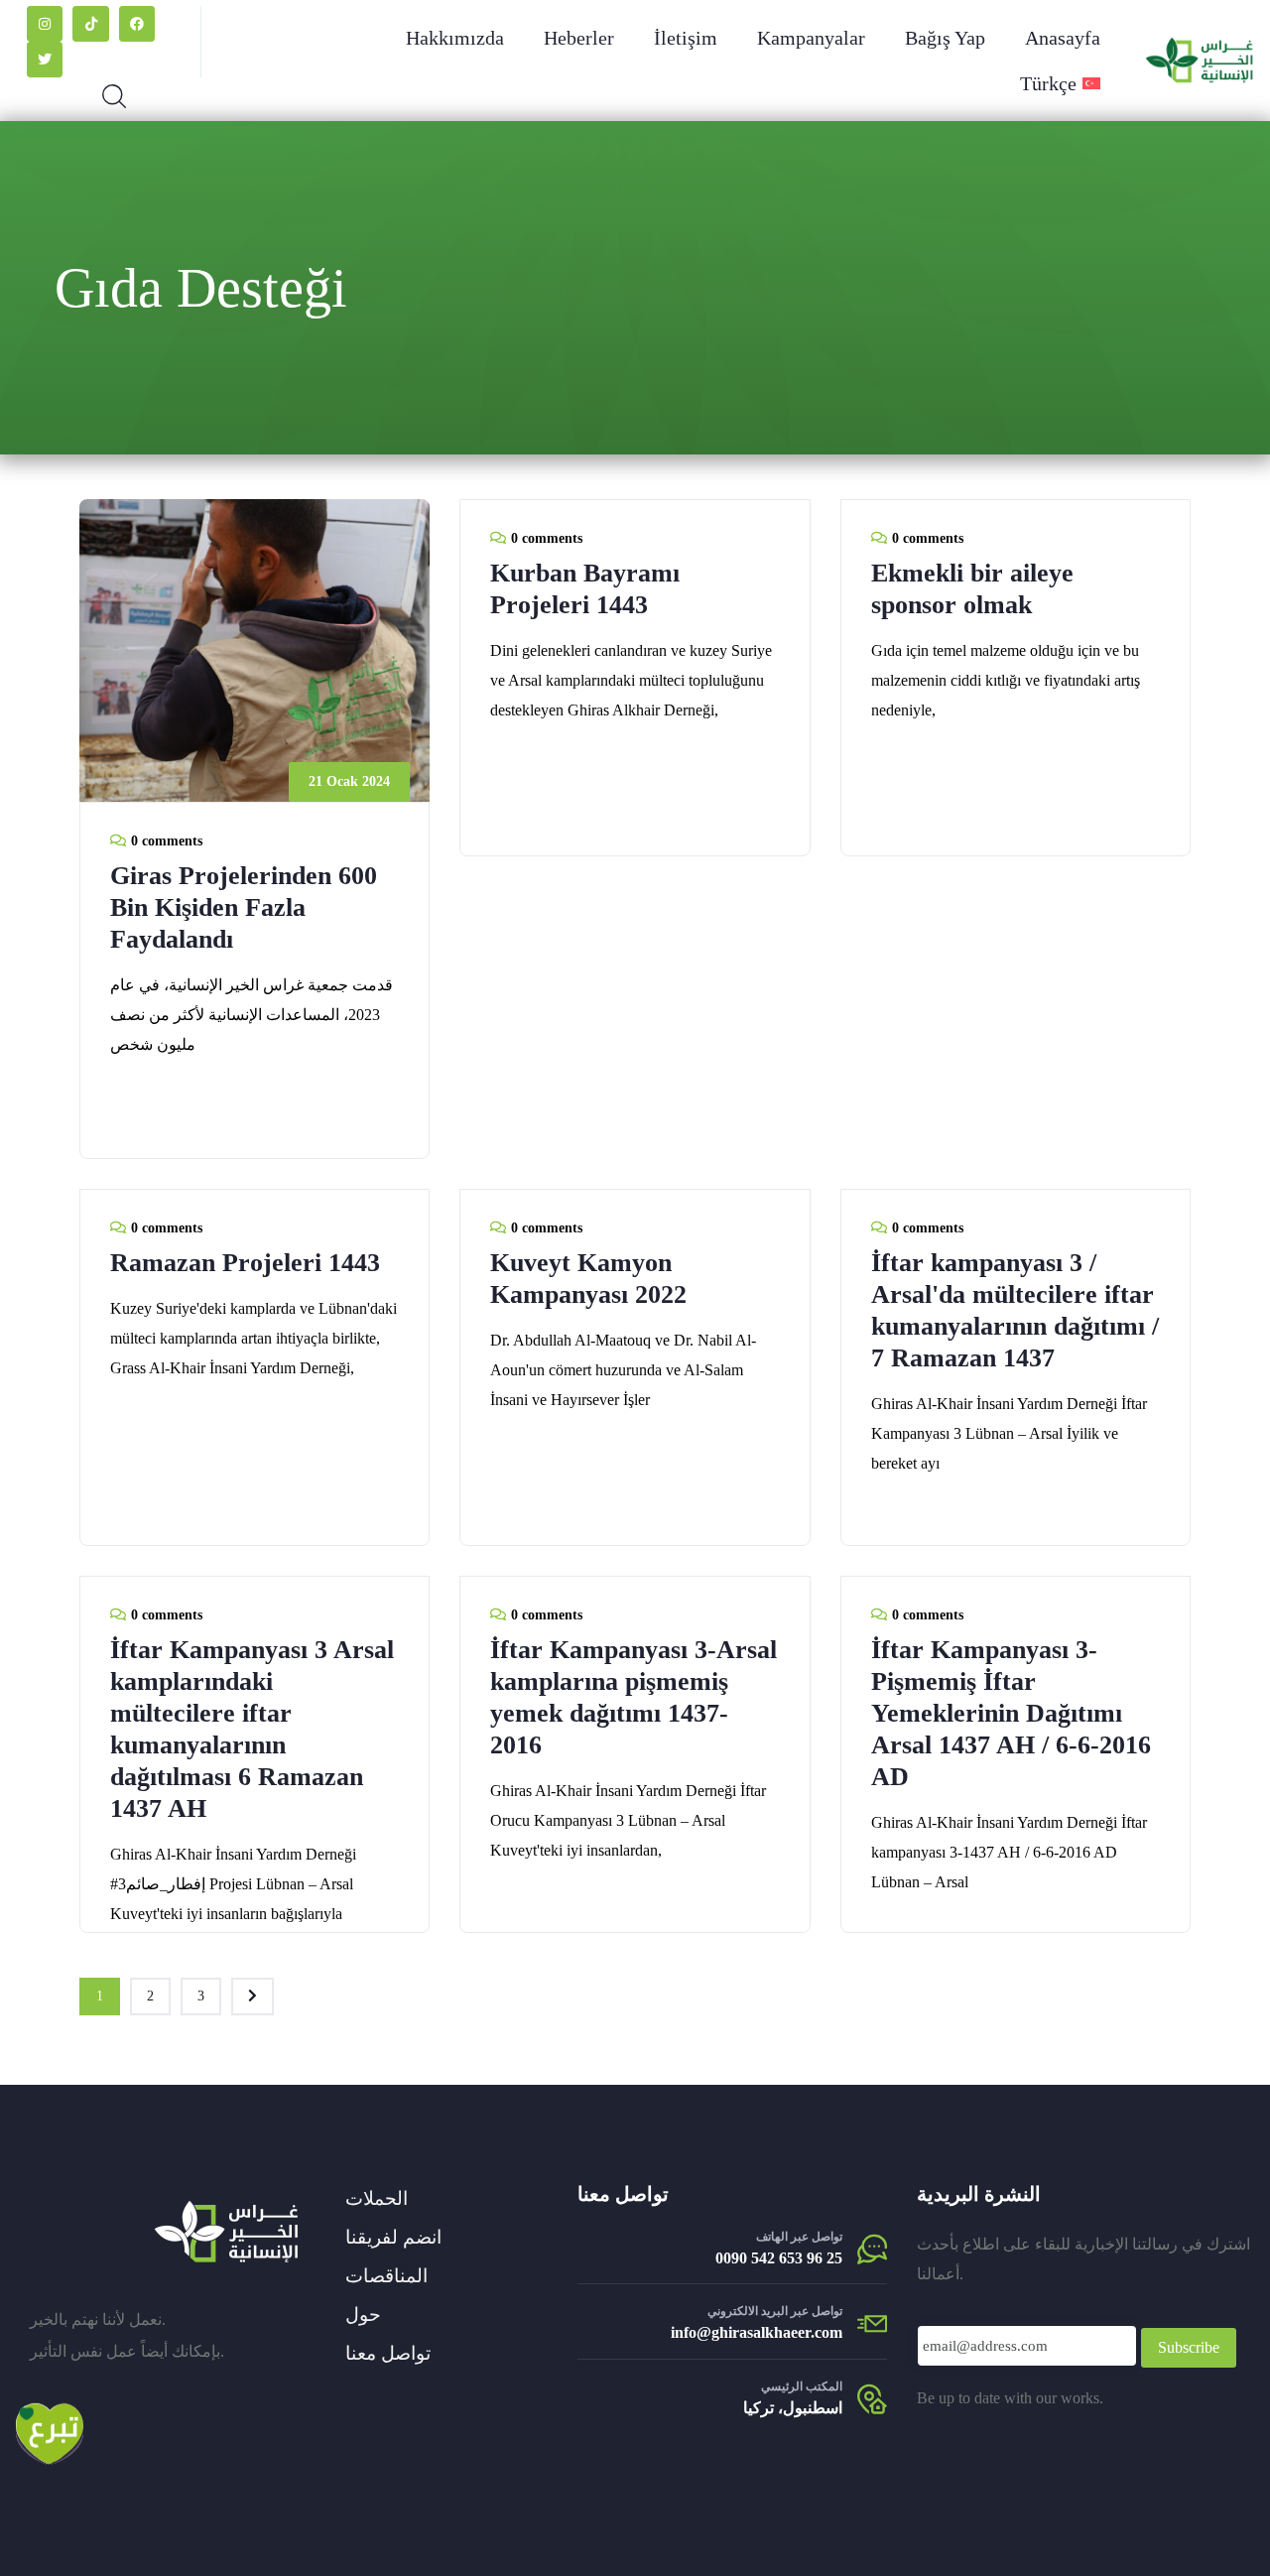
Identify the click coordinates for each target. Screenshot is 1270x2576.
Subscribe (1189, 2347)
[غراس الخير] (1200, 61)
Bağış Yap (945, 38)
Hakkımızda (455, 38)
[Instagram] (45, 24)
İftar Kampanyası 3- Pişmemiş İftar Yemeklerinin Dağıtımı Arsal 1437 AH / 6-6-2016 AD (1011, 1713)
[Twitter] (45, 60)
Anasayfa (1063, 38)
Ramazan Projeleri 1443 (245, 1263)
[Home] (226, 2232)
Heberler (579, 38)
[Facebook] (137, 24)
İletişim (686, 38)
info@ (691, 2332)
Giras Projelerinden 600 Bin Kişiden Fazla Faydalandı (244, 907)
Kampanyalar (811, 38)
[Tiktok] (90, 24)
